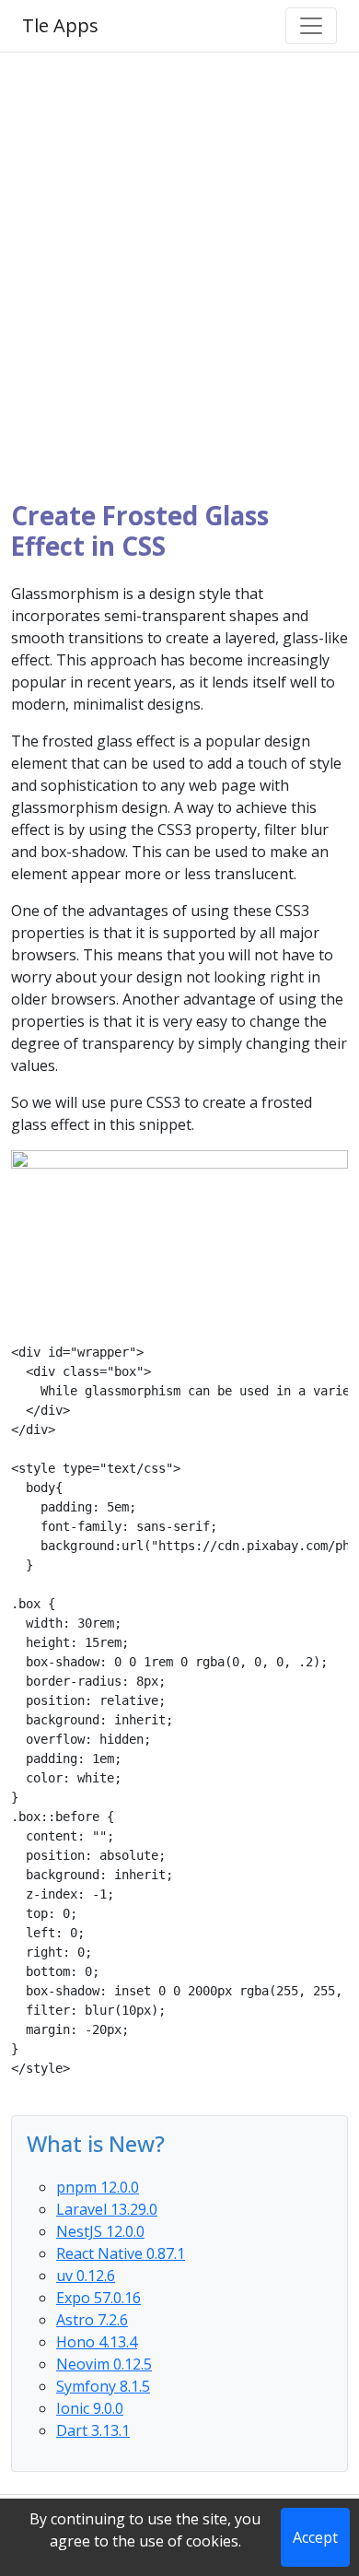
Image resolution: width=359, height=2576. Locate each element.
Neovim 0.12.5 (104, 2364)
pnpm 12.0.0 (98, 2187)
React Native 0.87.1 (121, 2253)
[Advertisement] (179, 276)
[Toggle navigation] (311, 26)
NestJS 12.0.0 (100, 2231)
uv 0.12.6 (86, 2276)
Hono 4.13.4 (97, 2342)
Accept (315, 2537)
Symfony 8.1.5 (103, 2386)
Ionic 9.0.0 (90, 2408)
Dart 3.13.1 (93, 2430)
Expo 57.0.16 (98, 2298)
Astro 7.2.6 (92, 2320)
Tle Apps (60, 25)
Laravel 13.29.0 (107, 2209)
